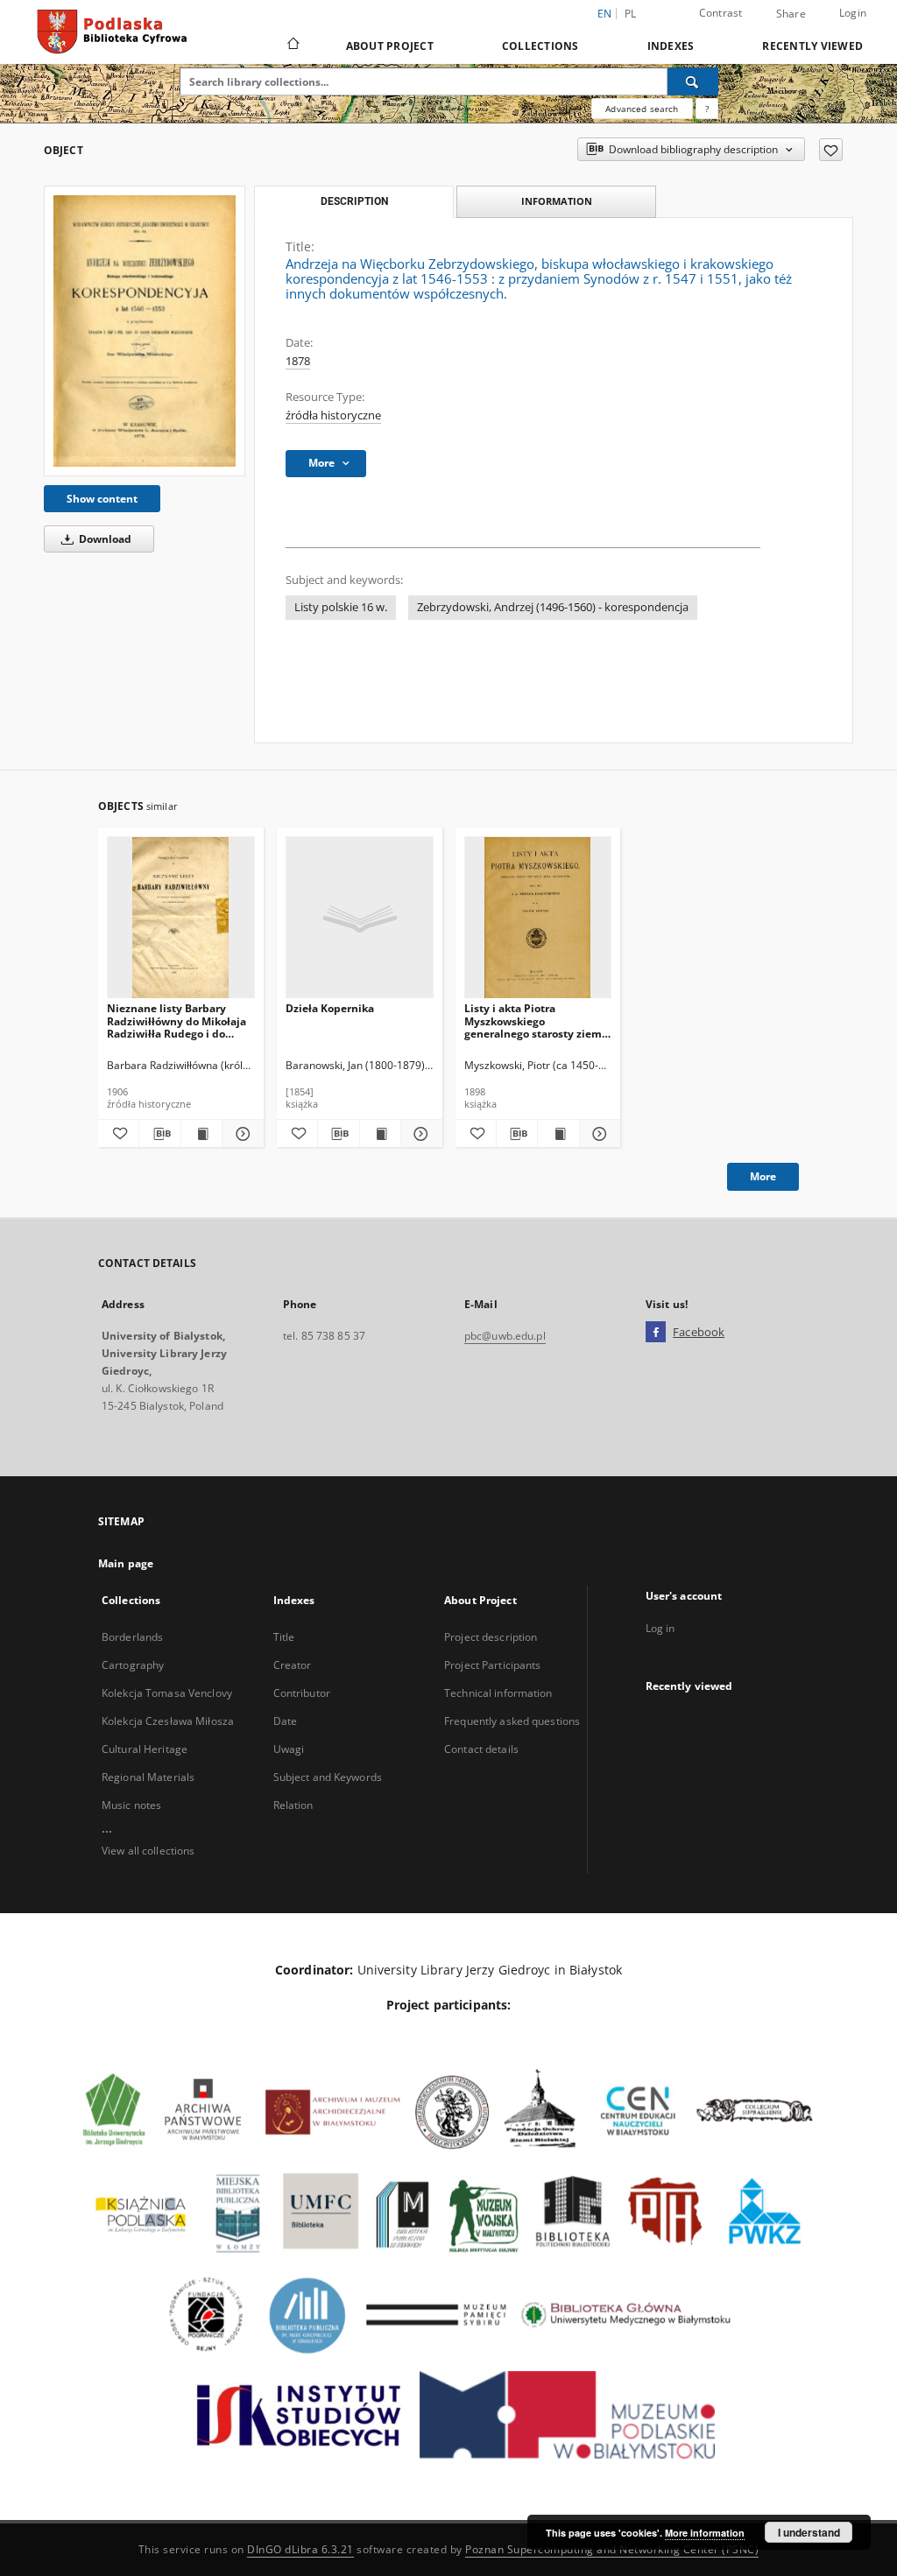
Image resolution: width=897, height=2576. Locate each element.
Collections (540, 46)
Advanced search (642, 109)
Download (104, 539)
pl (631, 14)
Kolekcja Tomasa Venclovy (167, 1693)
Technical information (498, 1693)
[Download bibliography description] (159, 1134)
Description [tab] (354, 201)
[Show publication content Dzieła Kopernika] (380, 1134)
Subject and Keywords (328, 1777)
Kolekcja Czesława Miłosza (168, 1721)
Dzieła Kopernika (330, 1008)
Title (284, 1637)
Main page (126, 1563)
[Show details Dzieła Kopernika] (419, 1134)
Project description (491, 1637)
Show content (102, 499)
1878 (298, 361)
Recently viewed (812, 46)
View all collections (148, 1851)
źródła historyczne (333, 415)
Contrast (721, 13)
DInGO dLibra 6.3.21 (300, 2549)
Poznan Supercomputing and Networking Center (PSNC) (612, 2549)
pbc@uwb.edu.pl (505, 1336)
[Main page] (292, 46)
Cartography (133, 1665)
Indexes (671, 46)
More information (705, 2533)
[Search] (693, 81)
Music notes (131, 1805)
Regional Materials (148, 1777)
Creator (293, 1665)
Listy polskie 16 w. (341, 607)
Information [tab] (557, 201)
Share (791, 14)
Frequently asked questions (512, 1721)
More (763, 1176)
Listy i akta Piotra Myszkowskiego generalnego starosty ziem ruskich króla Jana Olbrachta (533, 1021)
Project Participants (492, 1665)
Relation (293, 1805)
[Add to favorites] (831, 150)
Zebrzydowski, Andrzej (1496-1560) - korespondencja (553, 607)
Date (285, 1721)
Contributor (302, 1693)
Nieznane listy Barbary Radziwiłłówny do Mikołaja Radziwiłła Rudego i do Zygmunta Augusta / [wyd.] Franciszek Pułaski (177, 1021)
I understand (809, 2532)
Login (853, 13)
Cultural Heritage (145, 1749)
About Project (390, 46)
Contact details (481, 1749)
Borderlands (132, 1637)
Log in (660, 1628)
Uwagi (289, 1749)
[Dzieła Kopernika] (360, 918)
